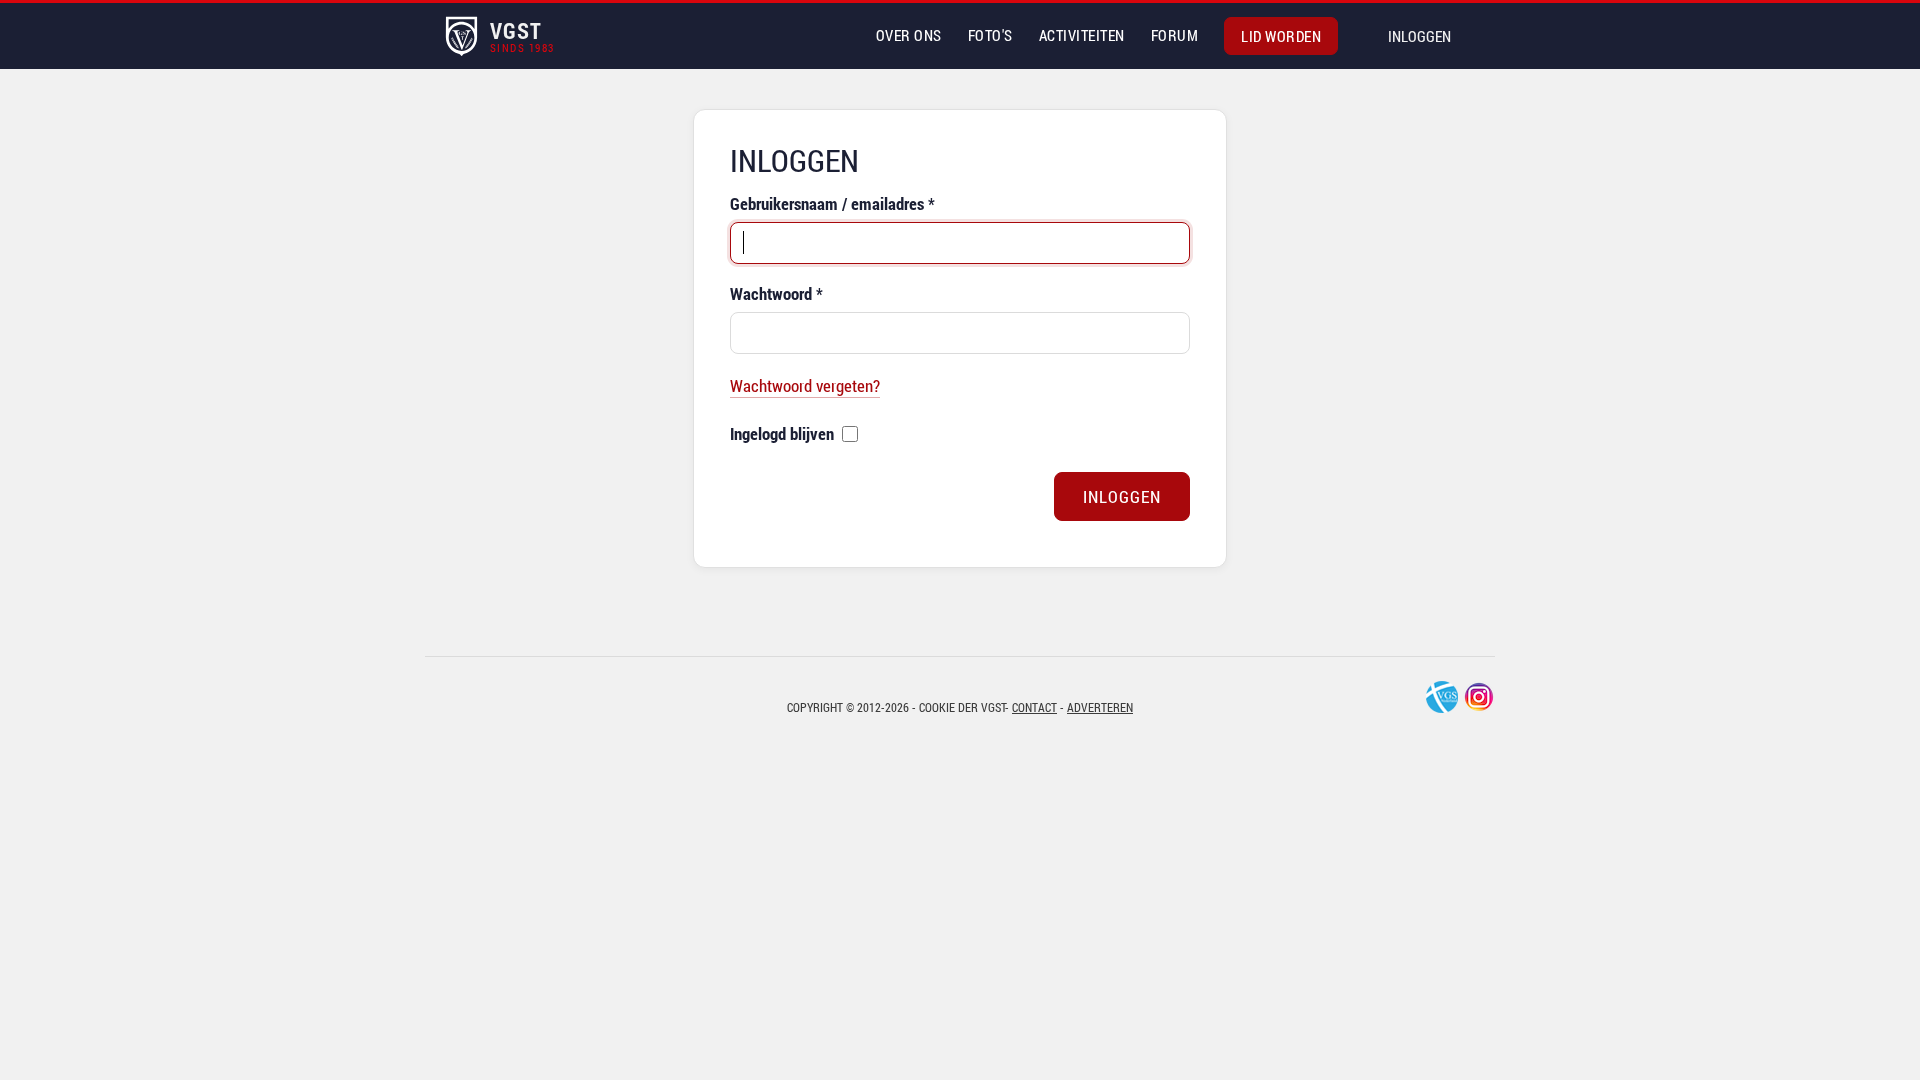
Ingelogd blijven (782, 433)
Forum (1175, 35)
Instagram (1479, 697)
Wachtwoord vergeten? (805, 385)
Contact (1034, 707)
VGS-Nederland (1442, 697)
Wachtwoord (776, 293)
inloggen (1419, 36)
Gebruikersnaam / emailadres (832, 203)
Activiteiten (1082, 35)
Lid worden (1281, 36)
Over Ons (909, 35)
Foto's (990, 35)
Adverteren (1100, 707)
